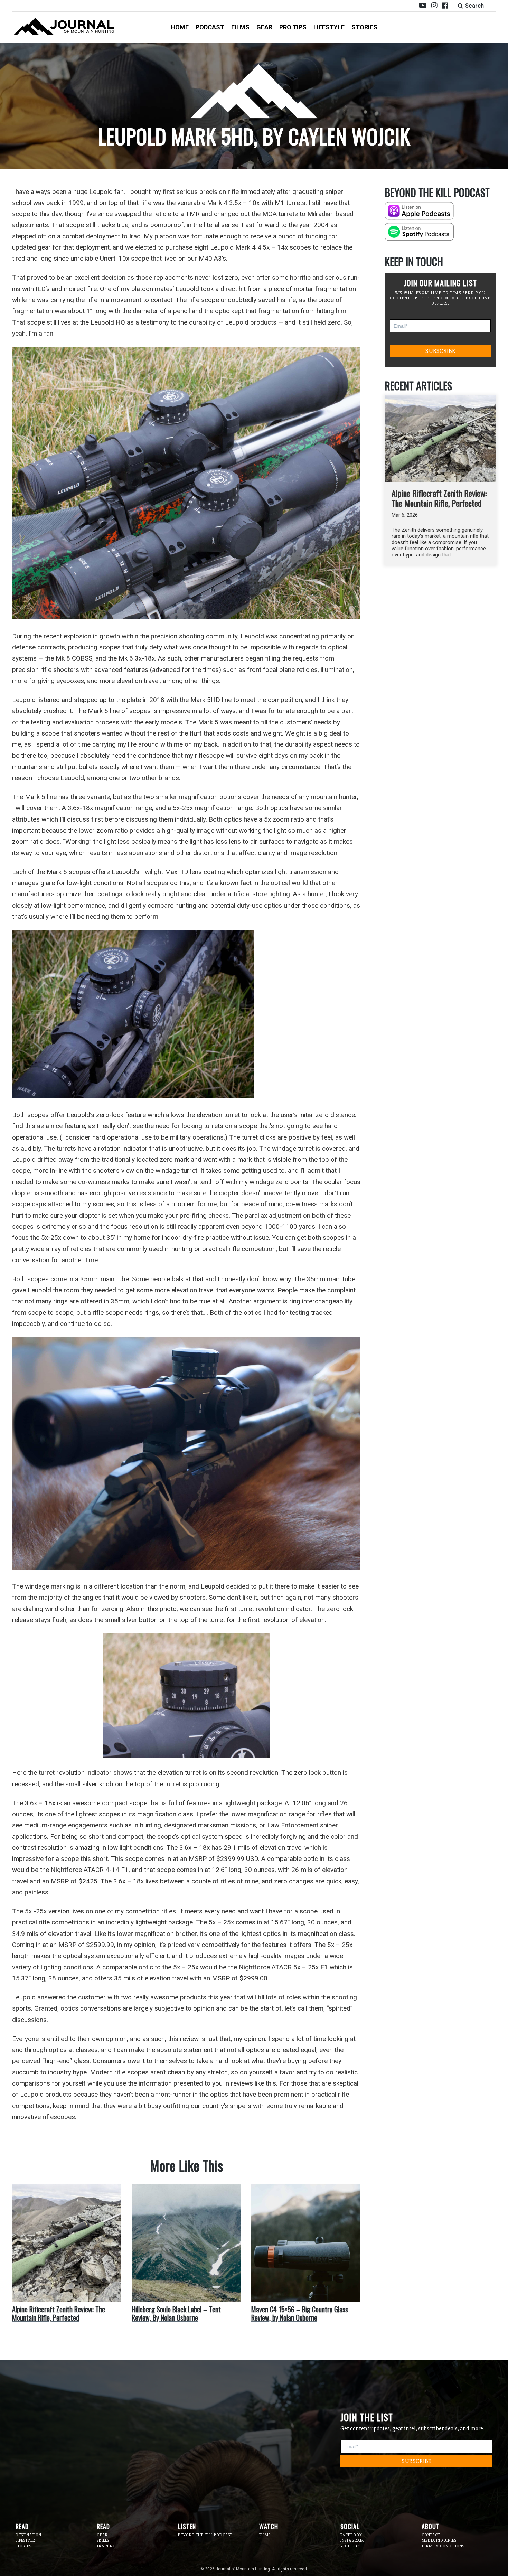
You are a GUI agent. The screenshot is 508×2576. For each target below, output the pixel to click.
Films (240, 27)
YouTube (350, 2546)
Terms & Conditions (443, 2546)
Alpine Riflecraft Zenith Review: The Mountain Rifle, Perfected (439, 498)
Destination (29, 2535)
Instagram (352, 2541)
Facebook (351, 2535)
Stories (364, 27)
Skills (103, 2541)
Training (106, 2546)
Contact (431, 2535)
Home (180, 27)
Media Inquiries (439, 2541)
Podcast (210, 27)
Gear (264, 27)
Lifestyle (329, 27)
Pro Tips (293, 27)
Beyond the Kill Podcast (205, 2535)
